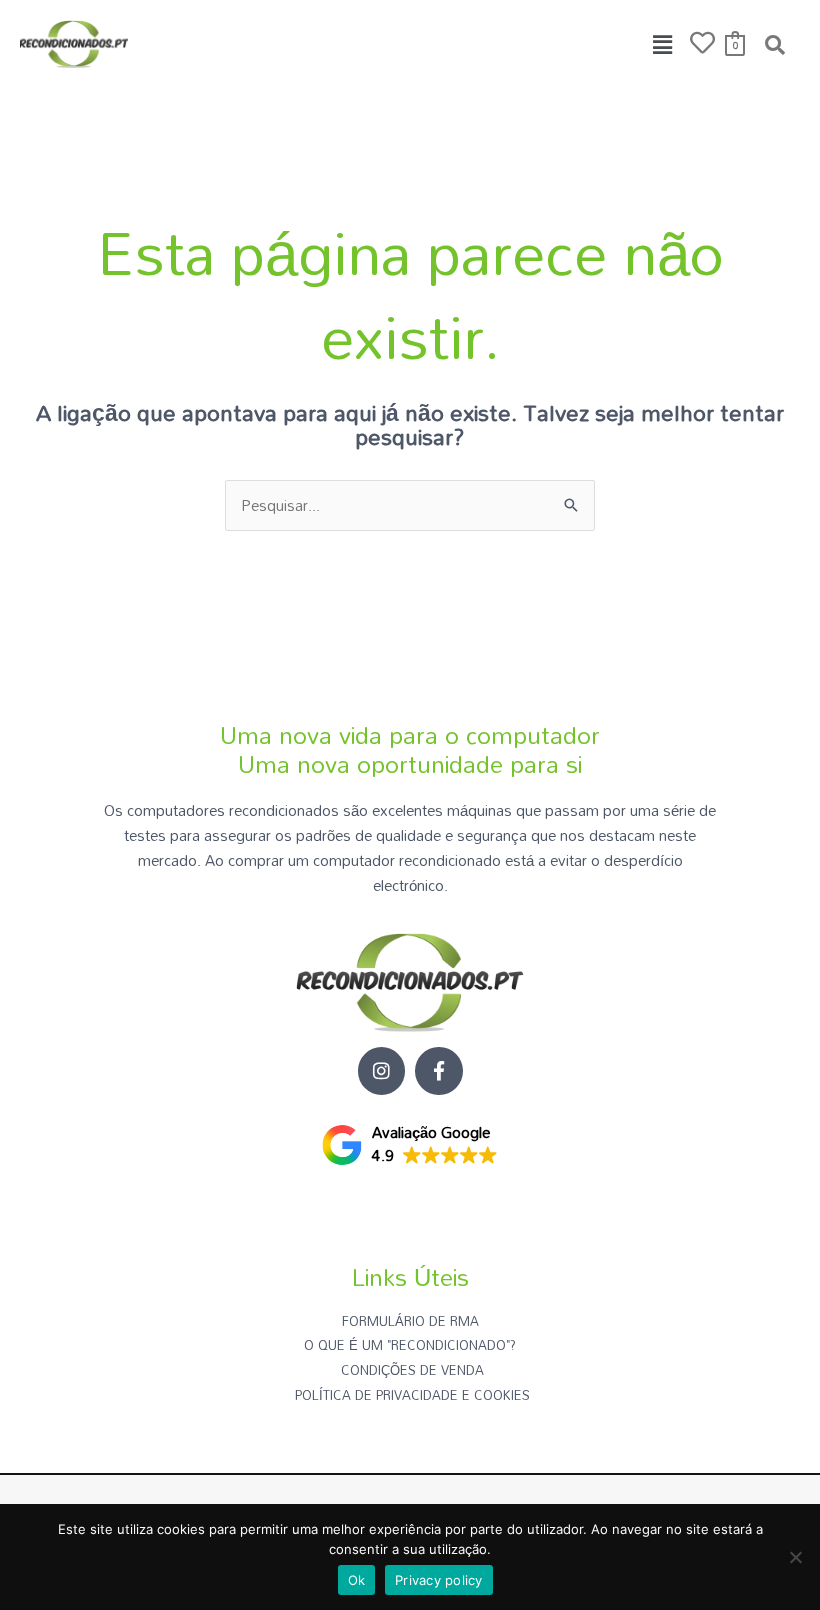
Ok (357, 1580)
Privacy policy (439, 1580)
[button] (663, 44)
